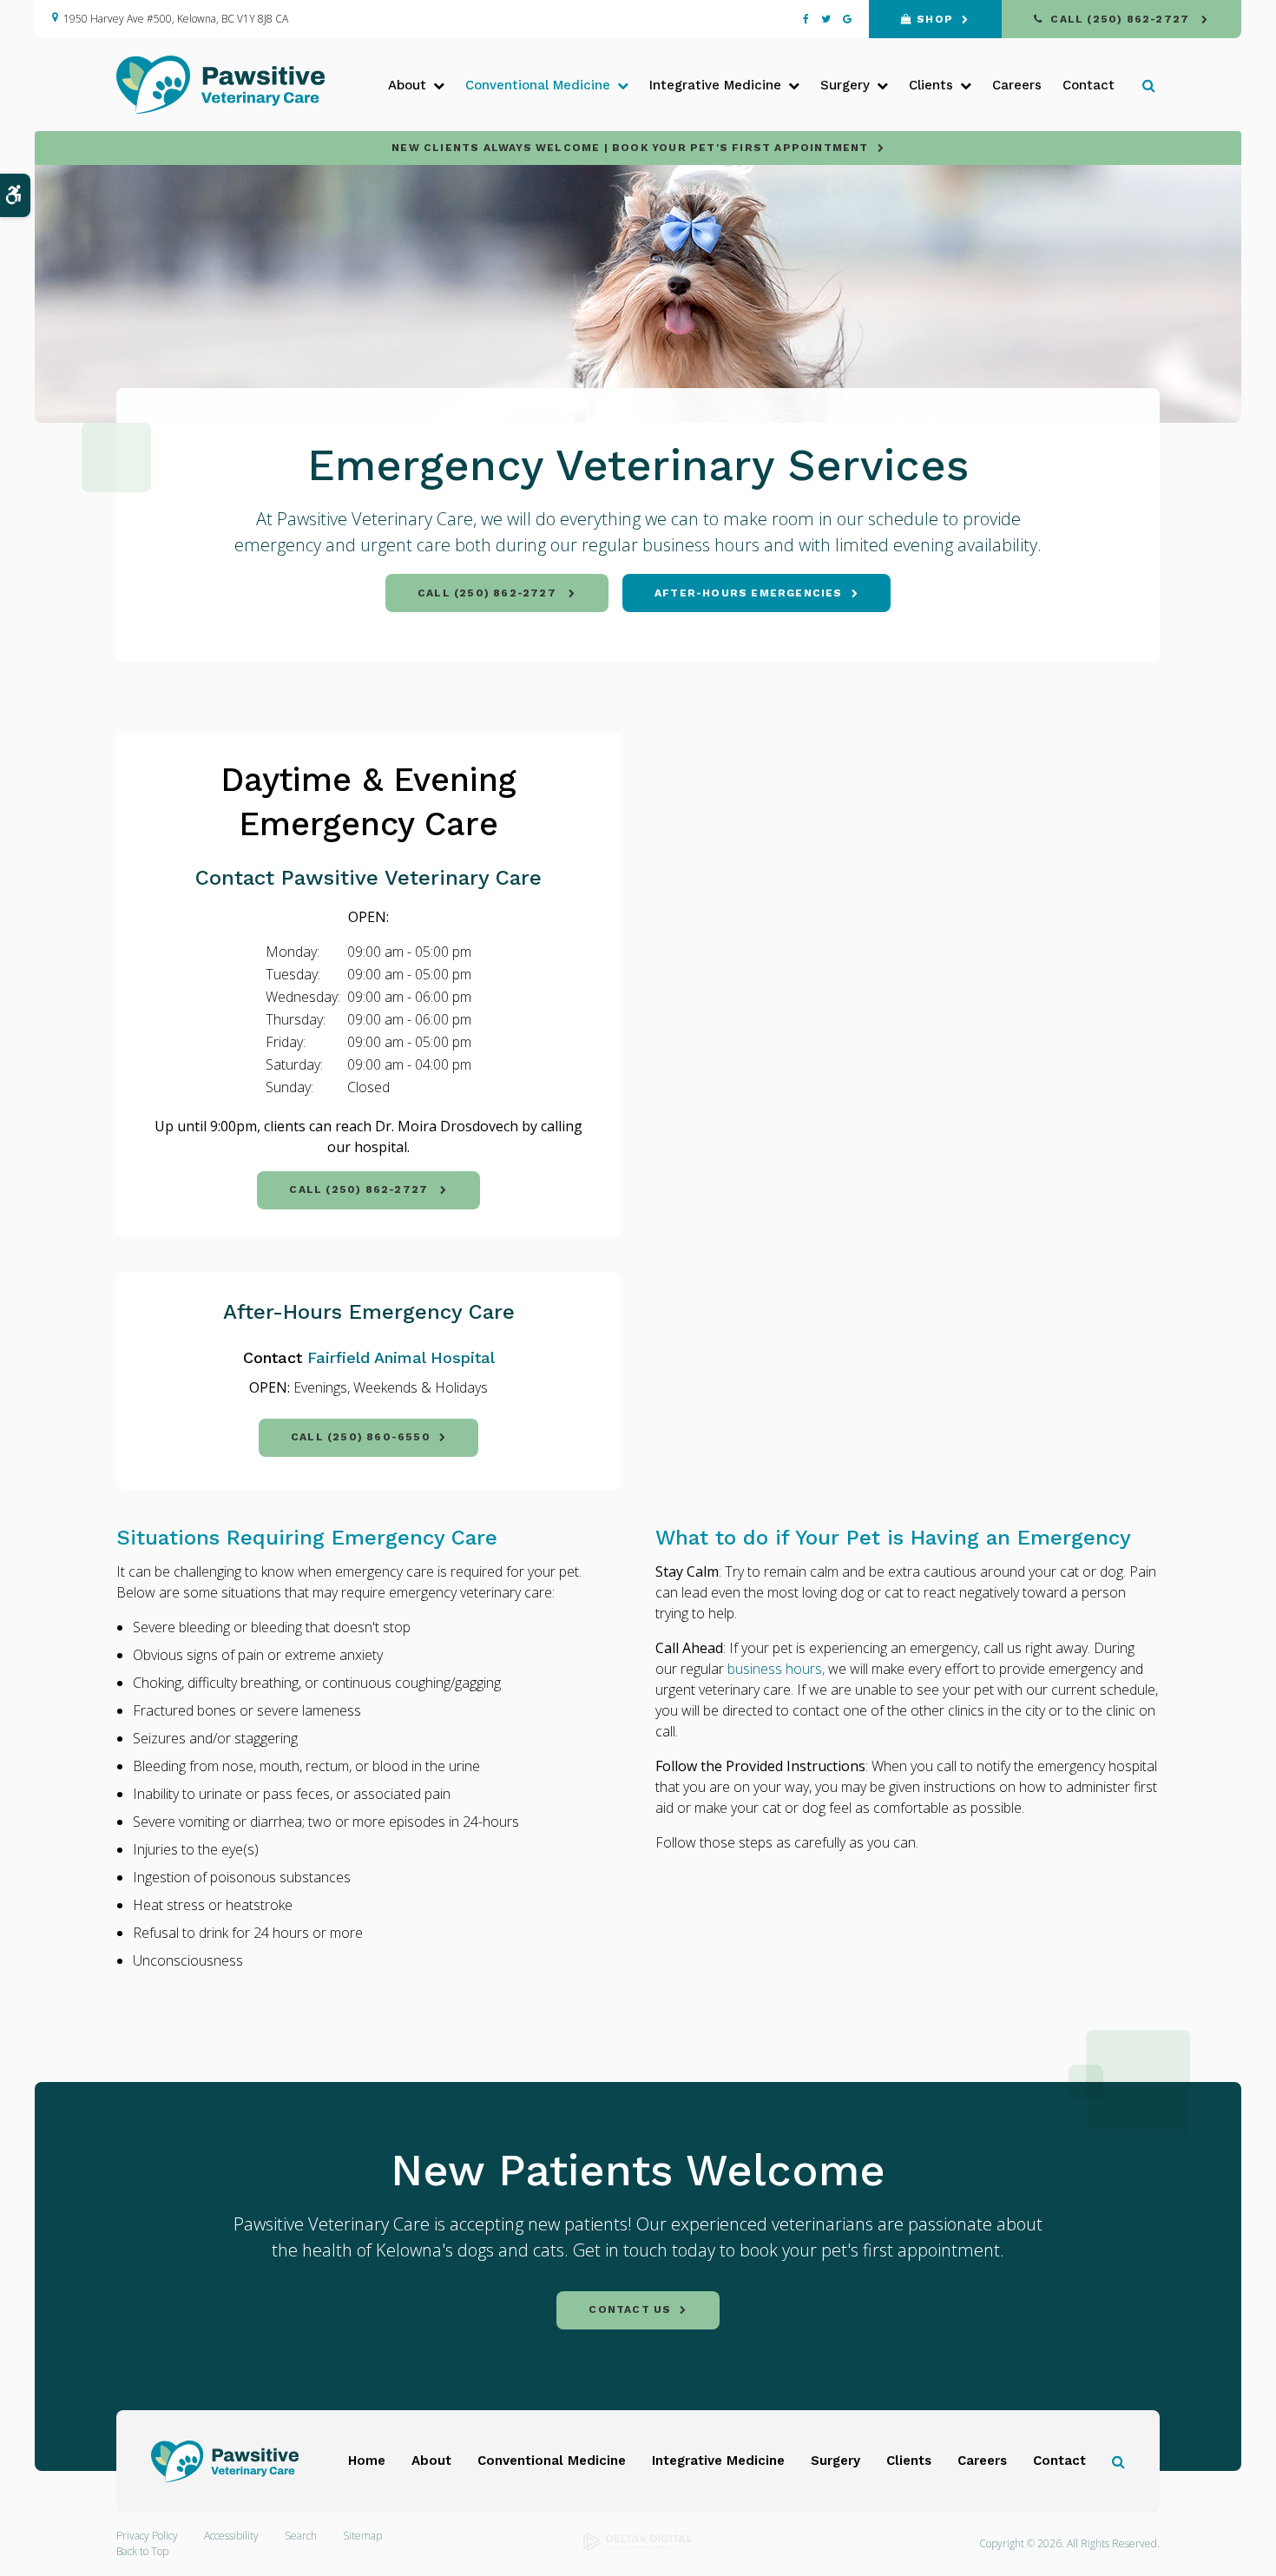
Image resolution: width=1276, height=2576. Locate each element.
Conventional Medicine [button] (538, 85)
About (431, 2461)
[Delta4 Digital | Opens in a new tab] (638, 2547)
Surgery (835, 2461)
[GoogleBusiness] (844, 19)
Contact (1089, 85)
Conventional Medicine (552, 2461)
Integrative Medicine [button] (715, 85)
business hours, (776, 1669)
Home (367, 2461)
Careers (1017, 85)
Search (301, 2536)
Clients (909, 2461)
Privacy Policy (147, 2536)
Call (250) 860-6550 (361, 1437)
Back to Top (142, 2551)
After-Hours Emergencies (749, 593)
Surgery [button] (845, 85)
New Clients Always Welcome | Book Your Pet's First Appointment (630, 148)
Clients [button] (931, 85)
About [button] (407, 85)
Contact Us (630, 2309)
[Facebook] (809, 19)
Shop (935, 19)
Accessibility (231, 2536)
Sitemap (362, 2536)
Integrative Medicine (718, 2461)
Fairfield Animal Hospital (401, 1357)
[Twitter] (826, 19)
